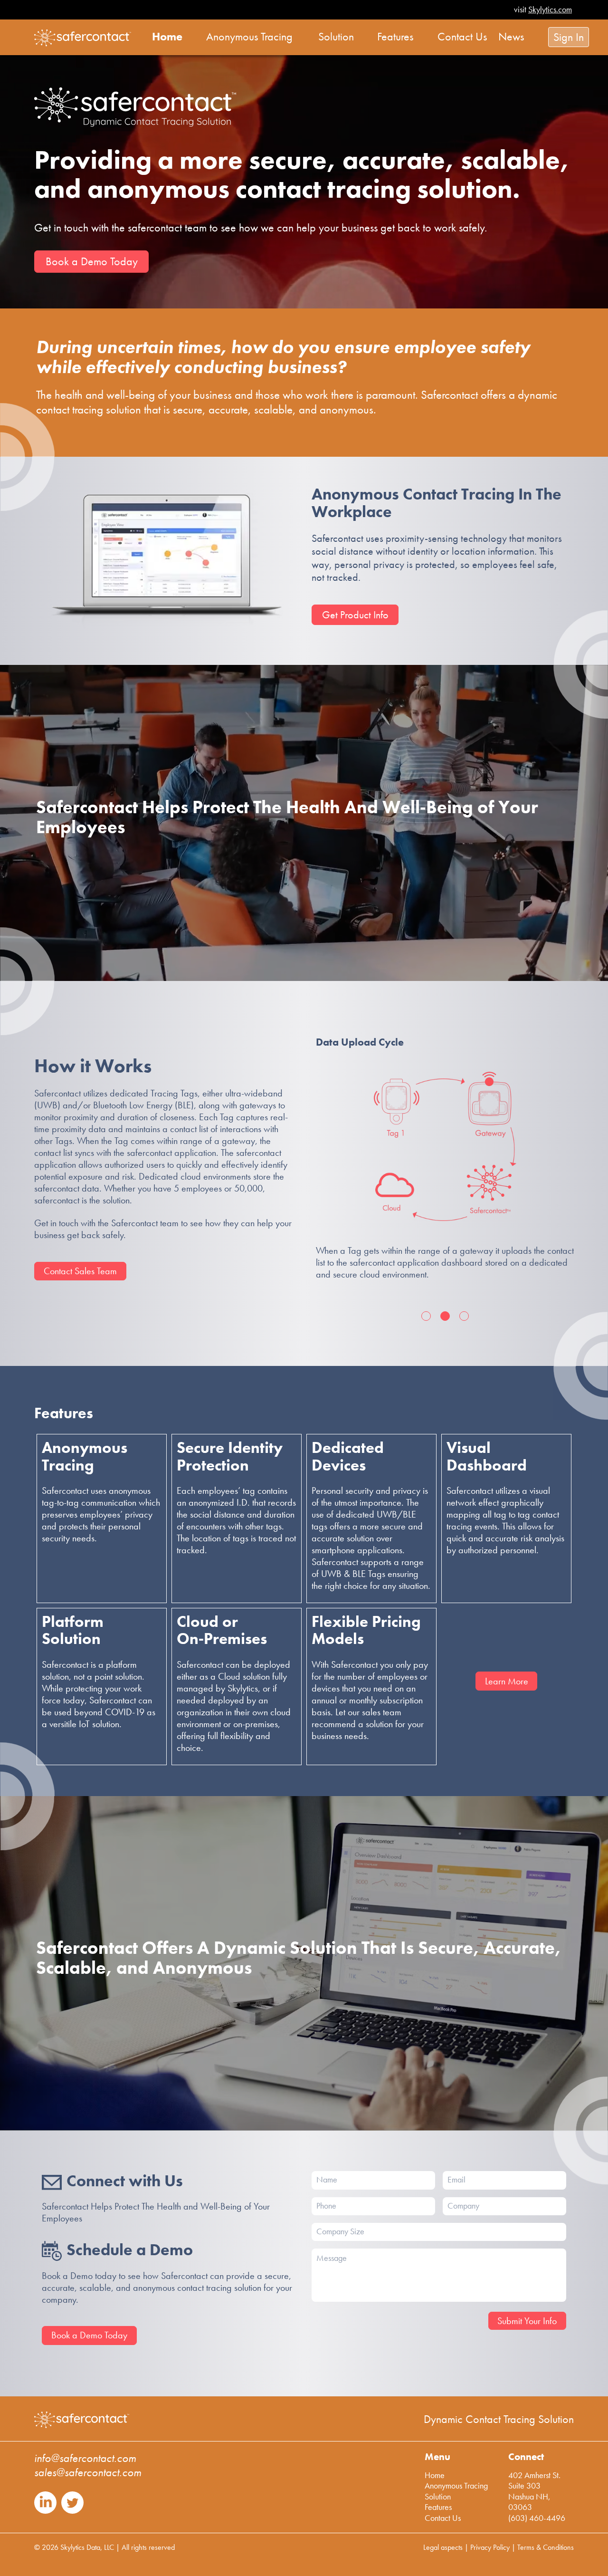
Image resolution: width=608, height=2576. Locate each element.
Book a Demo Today (92, 261)
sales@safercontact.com (88, 2472)
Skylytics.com (550, 9)
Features (438, 2507)
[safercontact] (83, 38)
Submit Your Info (527, 2321)
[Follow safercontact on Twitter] (72, 2511)
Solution (438, 2496)
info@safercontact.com (85, 2458)
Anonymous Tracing (456, 2485)
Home (435, 2475)
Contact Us (443, 2518)
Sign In (569, 37)
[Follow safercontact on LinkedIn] (45, 2511)
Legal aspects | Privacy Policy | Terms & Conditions (499, 2547)
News (511, 37)
